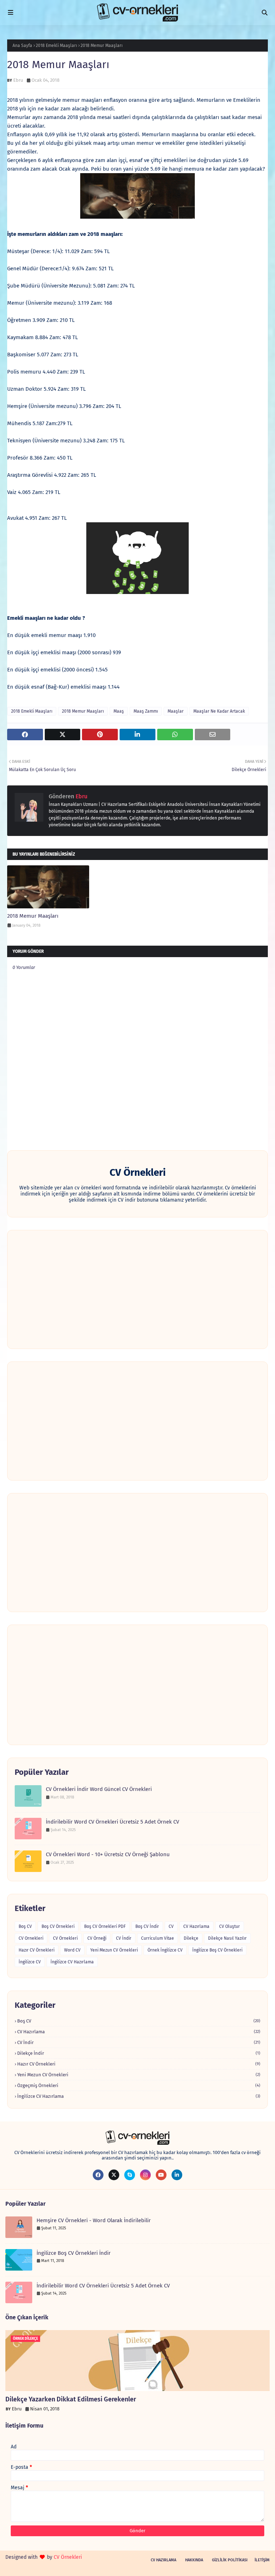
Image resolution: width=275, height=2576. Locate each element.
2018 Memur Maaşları (83, 711)
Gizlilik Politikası (230, 2560)
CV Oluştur (230, 1926)
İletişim (262, 2560)
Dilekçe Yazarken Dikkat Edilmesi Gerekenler (71, 2399)
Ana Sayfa (22, 46)
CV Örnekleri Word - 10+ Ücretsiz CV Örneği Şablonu (108, 1854)
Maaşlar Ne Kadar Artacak (219, 711)
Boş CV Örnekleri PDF (105, 1926)
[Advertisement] (137, 1289)
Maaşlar (176, 711)
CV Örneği (97, 1938)
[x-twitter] (114, 2175)
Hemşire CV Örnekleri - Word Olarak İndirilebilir (94, 2220)
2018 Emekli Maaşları (56, 46)
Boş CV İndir (147, 1926)
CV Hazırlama (196, 1926)
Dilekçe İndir (139, 2053)
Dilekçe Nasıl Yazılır (227, 1938)
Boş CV (25, 1926)
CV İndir (124, 1938)
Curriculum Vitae (158, 1938)
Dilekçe (191, 1938)
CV (171, 1926)
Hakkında (194, 2560)
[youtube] (161, 2175)
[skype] (130, 2175)
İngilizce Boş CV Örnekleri (217, 1950)
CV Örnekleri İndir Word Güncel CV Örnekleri (99, 1789)
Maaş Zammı (146, 711)
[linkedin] (177, 2175)
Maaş (119, 711)
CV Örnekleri (65, 1938)
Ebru (18, 80)
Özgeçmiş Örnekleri (139, 2085)
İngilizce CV (30, 1962)
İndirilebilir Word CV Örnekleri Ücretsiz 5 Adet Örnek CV (112, 1822)
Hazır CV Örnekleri (37, 1950)
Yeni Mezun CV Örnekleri (114, 1950)
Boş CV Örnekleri (58, 1926)
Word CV (72, 1950)
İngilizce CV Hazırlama (72, 1962)
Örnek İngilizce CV (165, 1950)
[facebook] (98, 2175)
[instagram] (145, 2175)
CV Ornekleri (31, 1938)
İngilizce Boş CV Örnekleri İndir (74, 2253)
